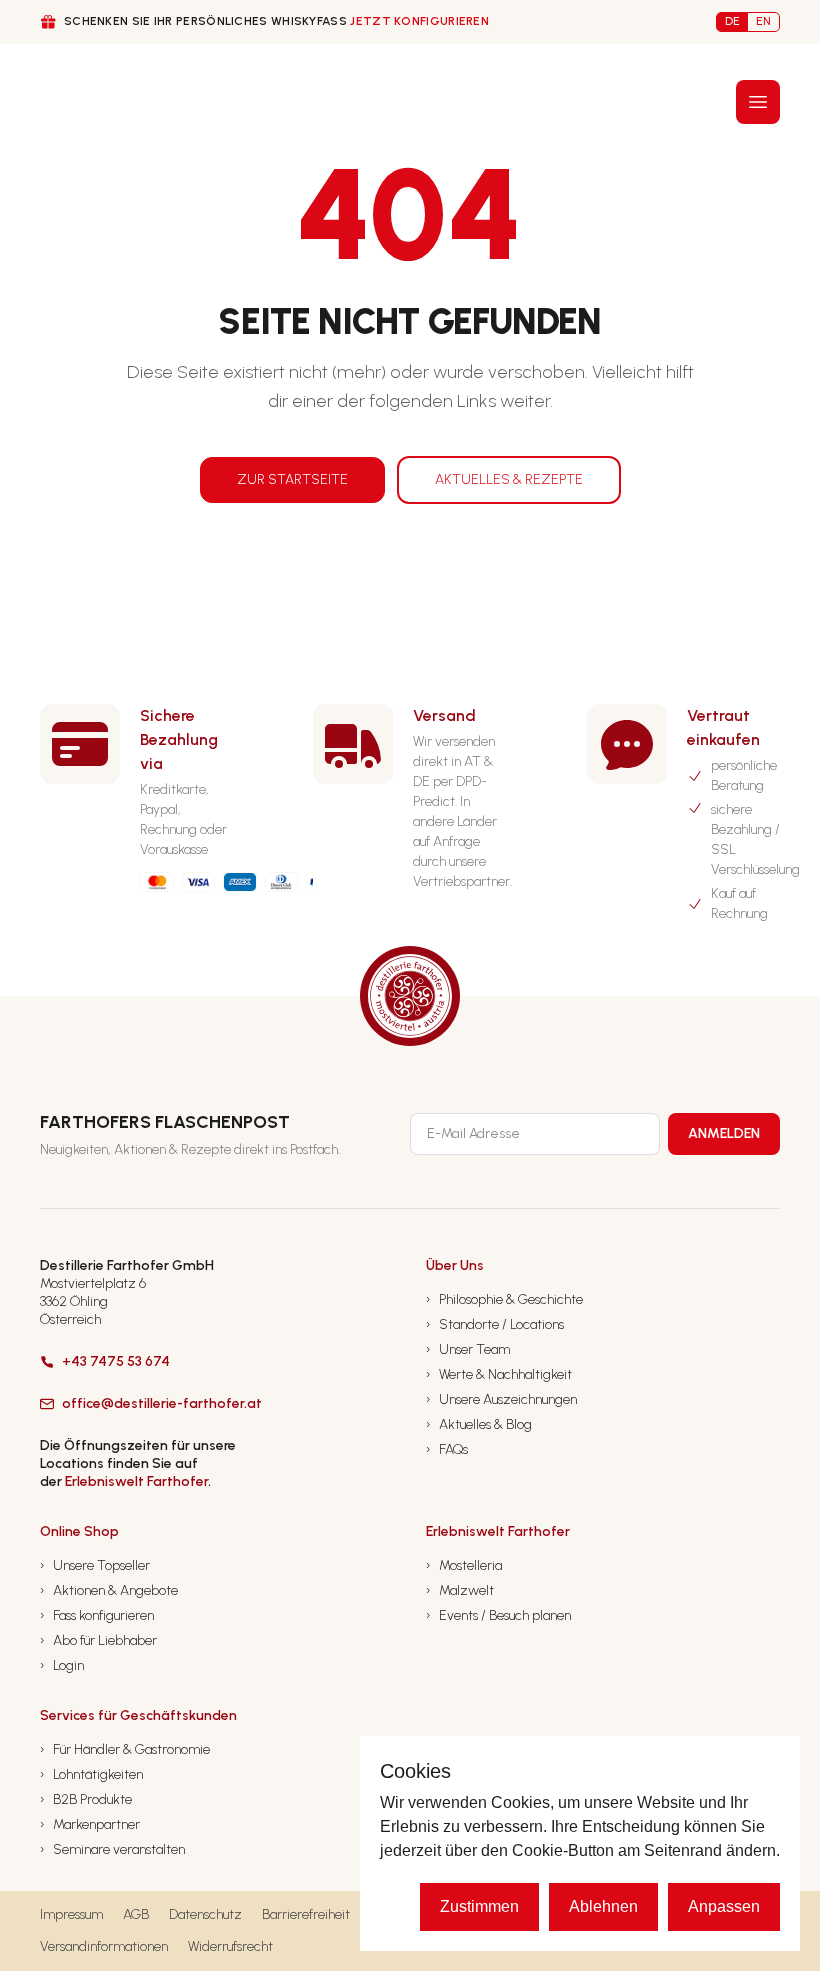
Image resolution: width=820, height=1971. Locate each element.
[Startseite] (77, 101)
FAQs (447, 1449)
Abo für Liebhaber (98, 1640)
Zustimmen (479, 1906)
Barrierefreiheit (306, 1914)
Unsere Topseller (95, 1565)
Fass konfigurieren (97, 1615)
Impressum (71, 1914)
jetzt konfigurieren (419, 21)
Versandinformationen (104, 1946)
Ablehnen (603, 1906)
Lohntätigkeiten (91, 1774)
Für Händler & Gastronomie (125, 1749)
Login (62, 1665)
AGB (136, 1914)
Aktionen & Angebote (109, 1590)
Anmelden (724, 1133)
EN (763, 21)
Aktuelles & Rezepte (509, 479)
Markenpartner (90, 1824)
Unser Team (468, 1349)
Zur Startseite (292, 479)
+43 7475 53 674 (116, 1361)
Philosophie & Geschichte (504, 1299)
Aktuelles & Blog (479, 1424)
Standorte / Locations (495, 1324)
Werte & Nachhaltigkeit (499, 1374)
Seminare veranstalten (112, 1849)
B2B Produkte (86, 1799)
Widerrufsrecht (230, 1946)
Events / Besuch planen (498, 1615)
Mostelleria (464, 1565)
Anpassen (724, 1906)
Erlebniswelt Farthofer (136, 1481)
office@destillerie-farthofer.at (162, 1403)
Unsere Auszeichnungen (501, 1399)
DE (732, 21)
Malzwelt (460, 1590)
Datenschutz (205, 1914)
